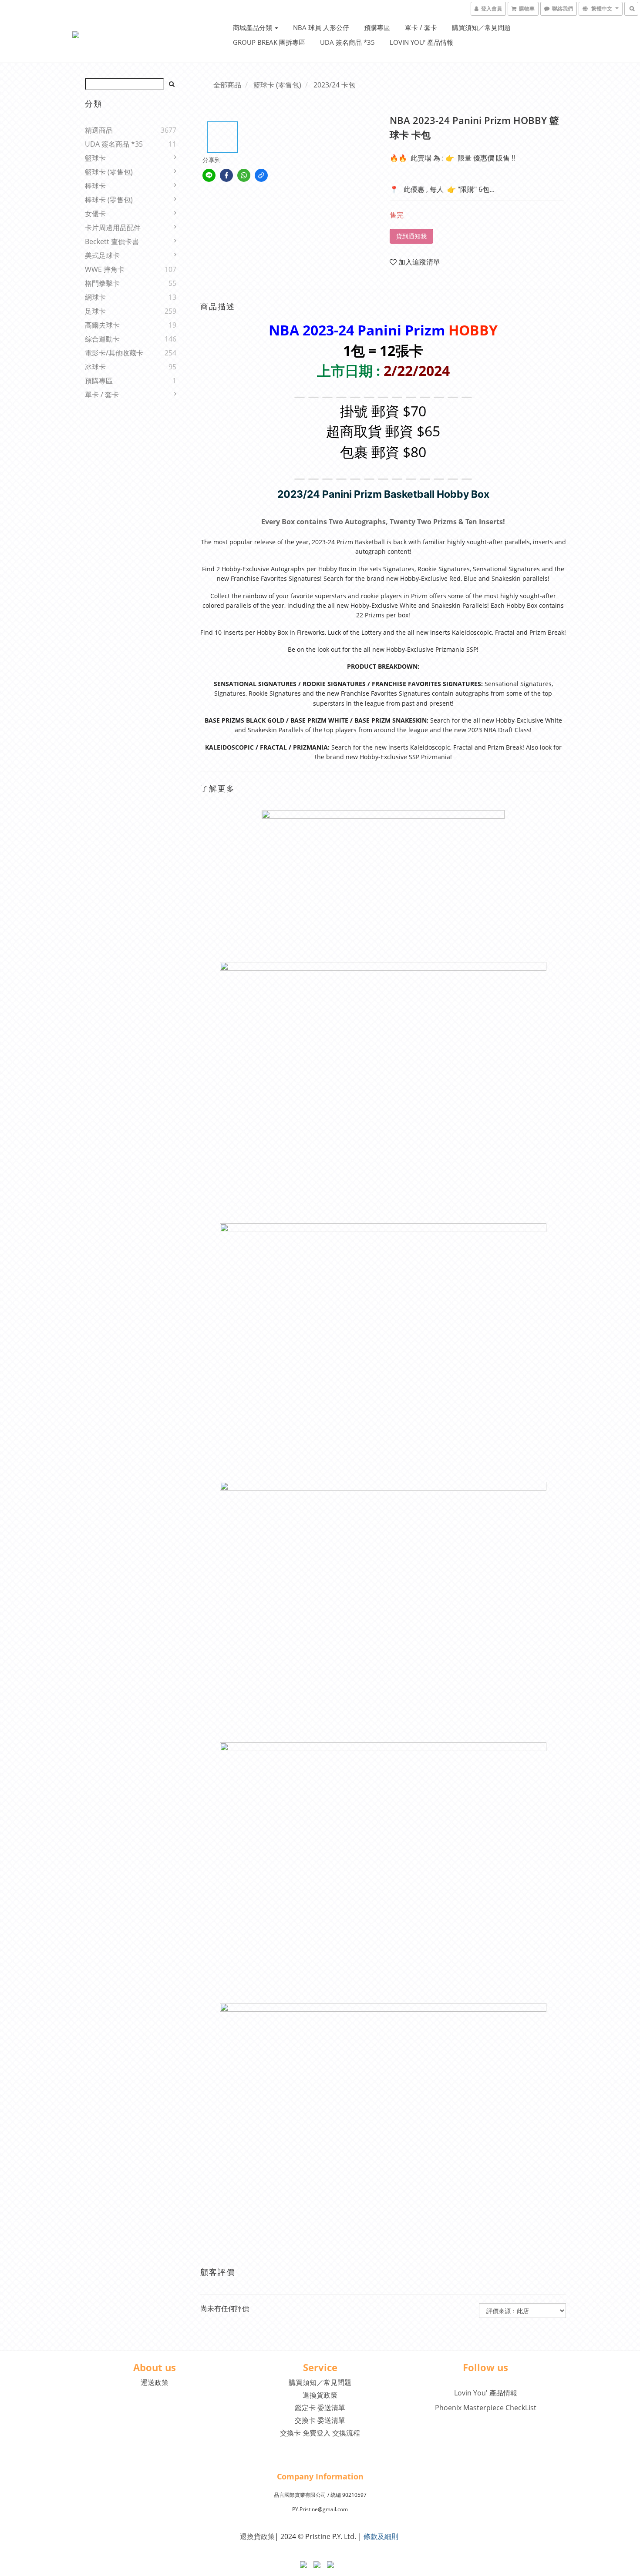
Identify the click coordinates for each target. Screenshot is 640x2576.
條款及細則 (381, 2536)
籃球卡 (95, 158)
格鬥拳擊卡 (102, 283)
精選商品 (99, 130)
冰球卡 (95, 367)
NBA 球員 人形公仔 (321, 27)
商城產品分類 (253, 27)
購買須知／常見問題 (481, 27)
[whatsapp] (244, 175)
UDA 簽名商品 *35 (347, 42)
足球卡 (95, 311)
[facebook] (226, 175)
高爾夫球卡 (102, 325)
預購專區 (377, 27)
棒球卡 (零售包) (109, 200)
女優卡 (95, 214)
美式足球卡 (102, 255)
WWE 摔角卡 (105, 269)
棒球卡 (95, 186)
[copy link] (261, 175)
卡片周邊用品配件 (113, 228)
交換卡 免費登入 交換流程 (320, 2433)
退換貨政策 (320, 2395)
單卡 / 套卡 (421, 27)
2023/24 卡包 (334, 85)
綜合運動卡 (102, 339)
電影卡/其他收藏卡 (114, 353)
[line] (209, 175)
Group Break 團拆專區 (269, 42)
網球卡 (95, 297)
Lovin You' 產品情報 (421, 42)
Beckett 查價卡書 (112, 241)
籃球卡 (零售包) (109, 172)
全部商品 (227, 85)
